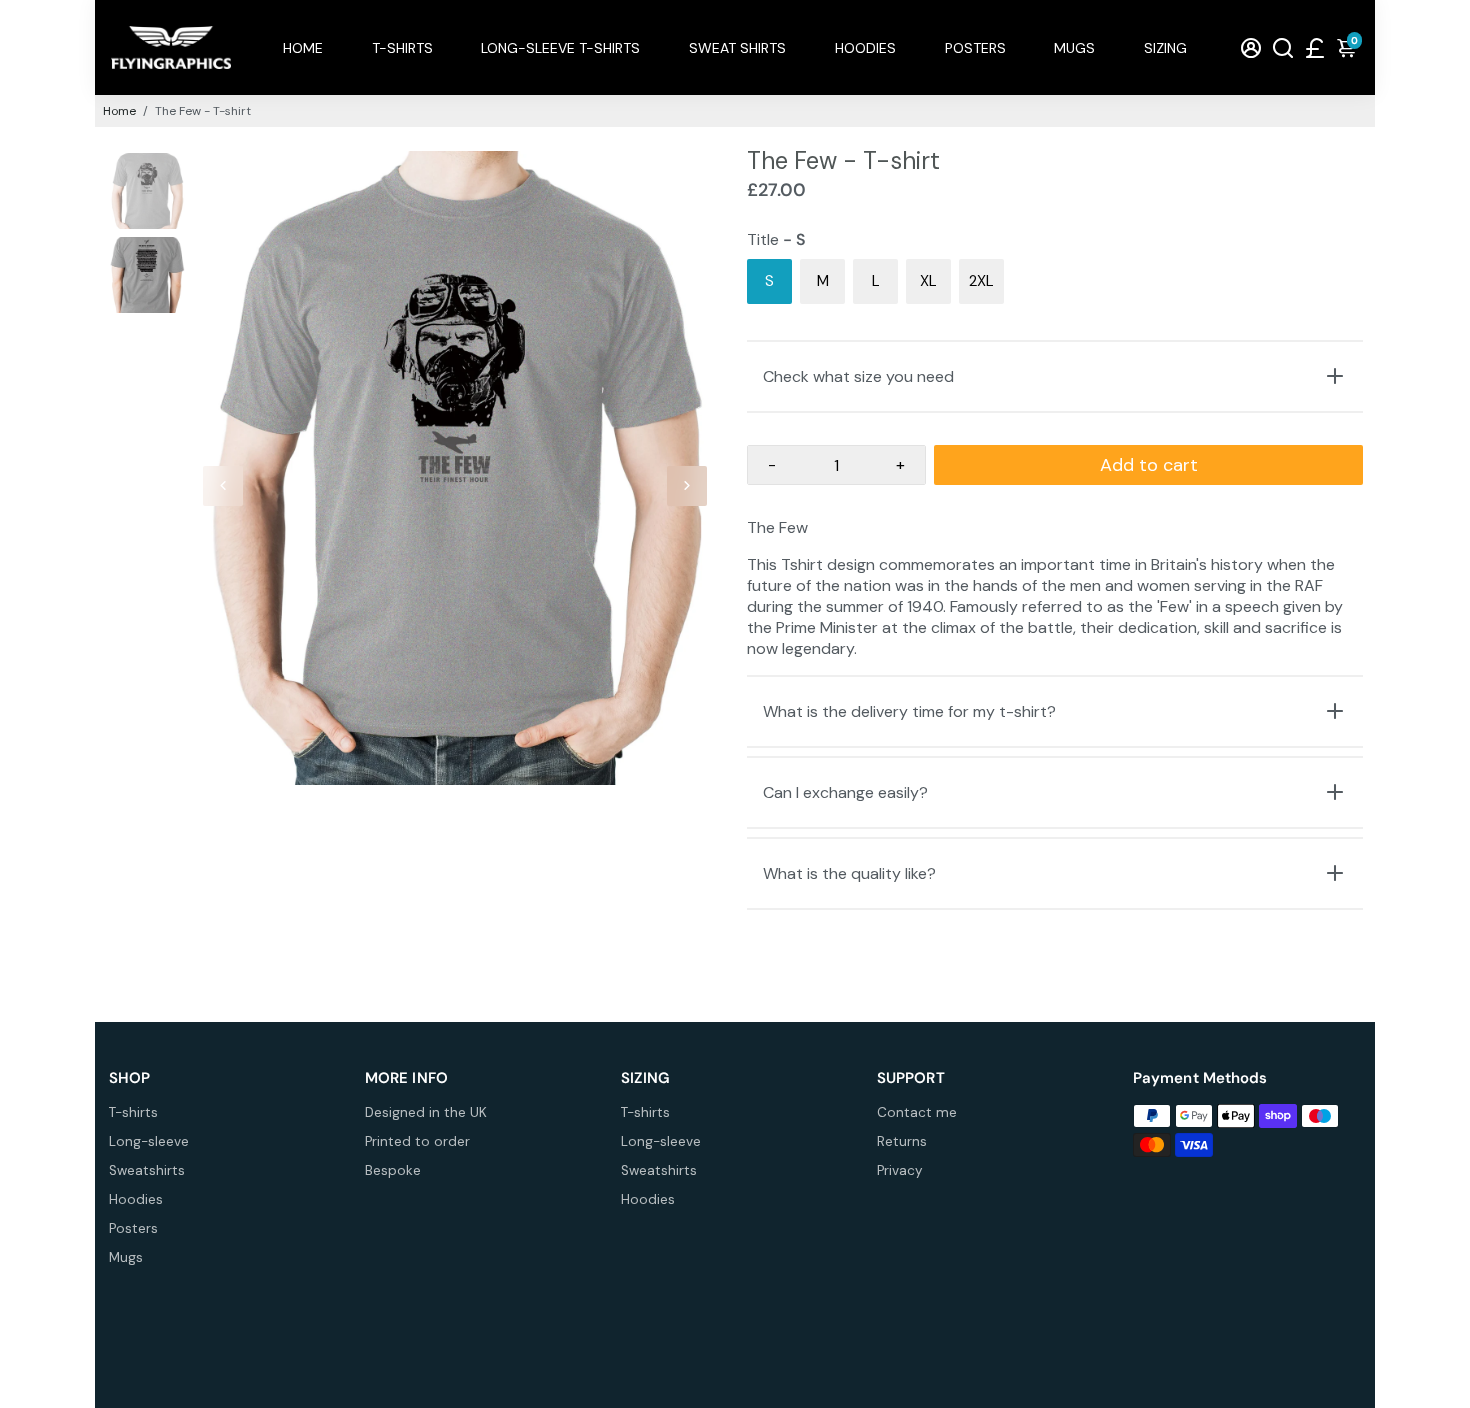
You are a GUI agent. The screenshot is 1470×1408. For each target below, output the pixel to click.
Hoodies (136, 1199)
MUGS (1074, 48)
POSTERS (975, 48)
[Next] (687, 486)
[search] (1283, 47)
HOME (303, 48)
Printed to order (417, 1141)
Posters (133, 1228)
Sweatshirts (147, 1170)
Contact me (917, 1112)
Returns (902, 1141)
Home (119, 111)
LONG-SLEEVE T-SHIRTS (560, 48)
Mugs (126, 1257)
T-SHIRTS (402, 48)
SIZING (1165, 48)
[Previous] (223, 486)
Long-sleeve (149, 1141)
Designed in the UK (426, 1112)
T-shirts (133, 1112)
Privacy (900, 1170)
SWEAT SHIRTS (737, 48)
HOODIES (865, 48)
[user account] (1251, 47)
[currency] (1315, 47)
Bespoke (393, 1170)
